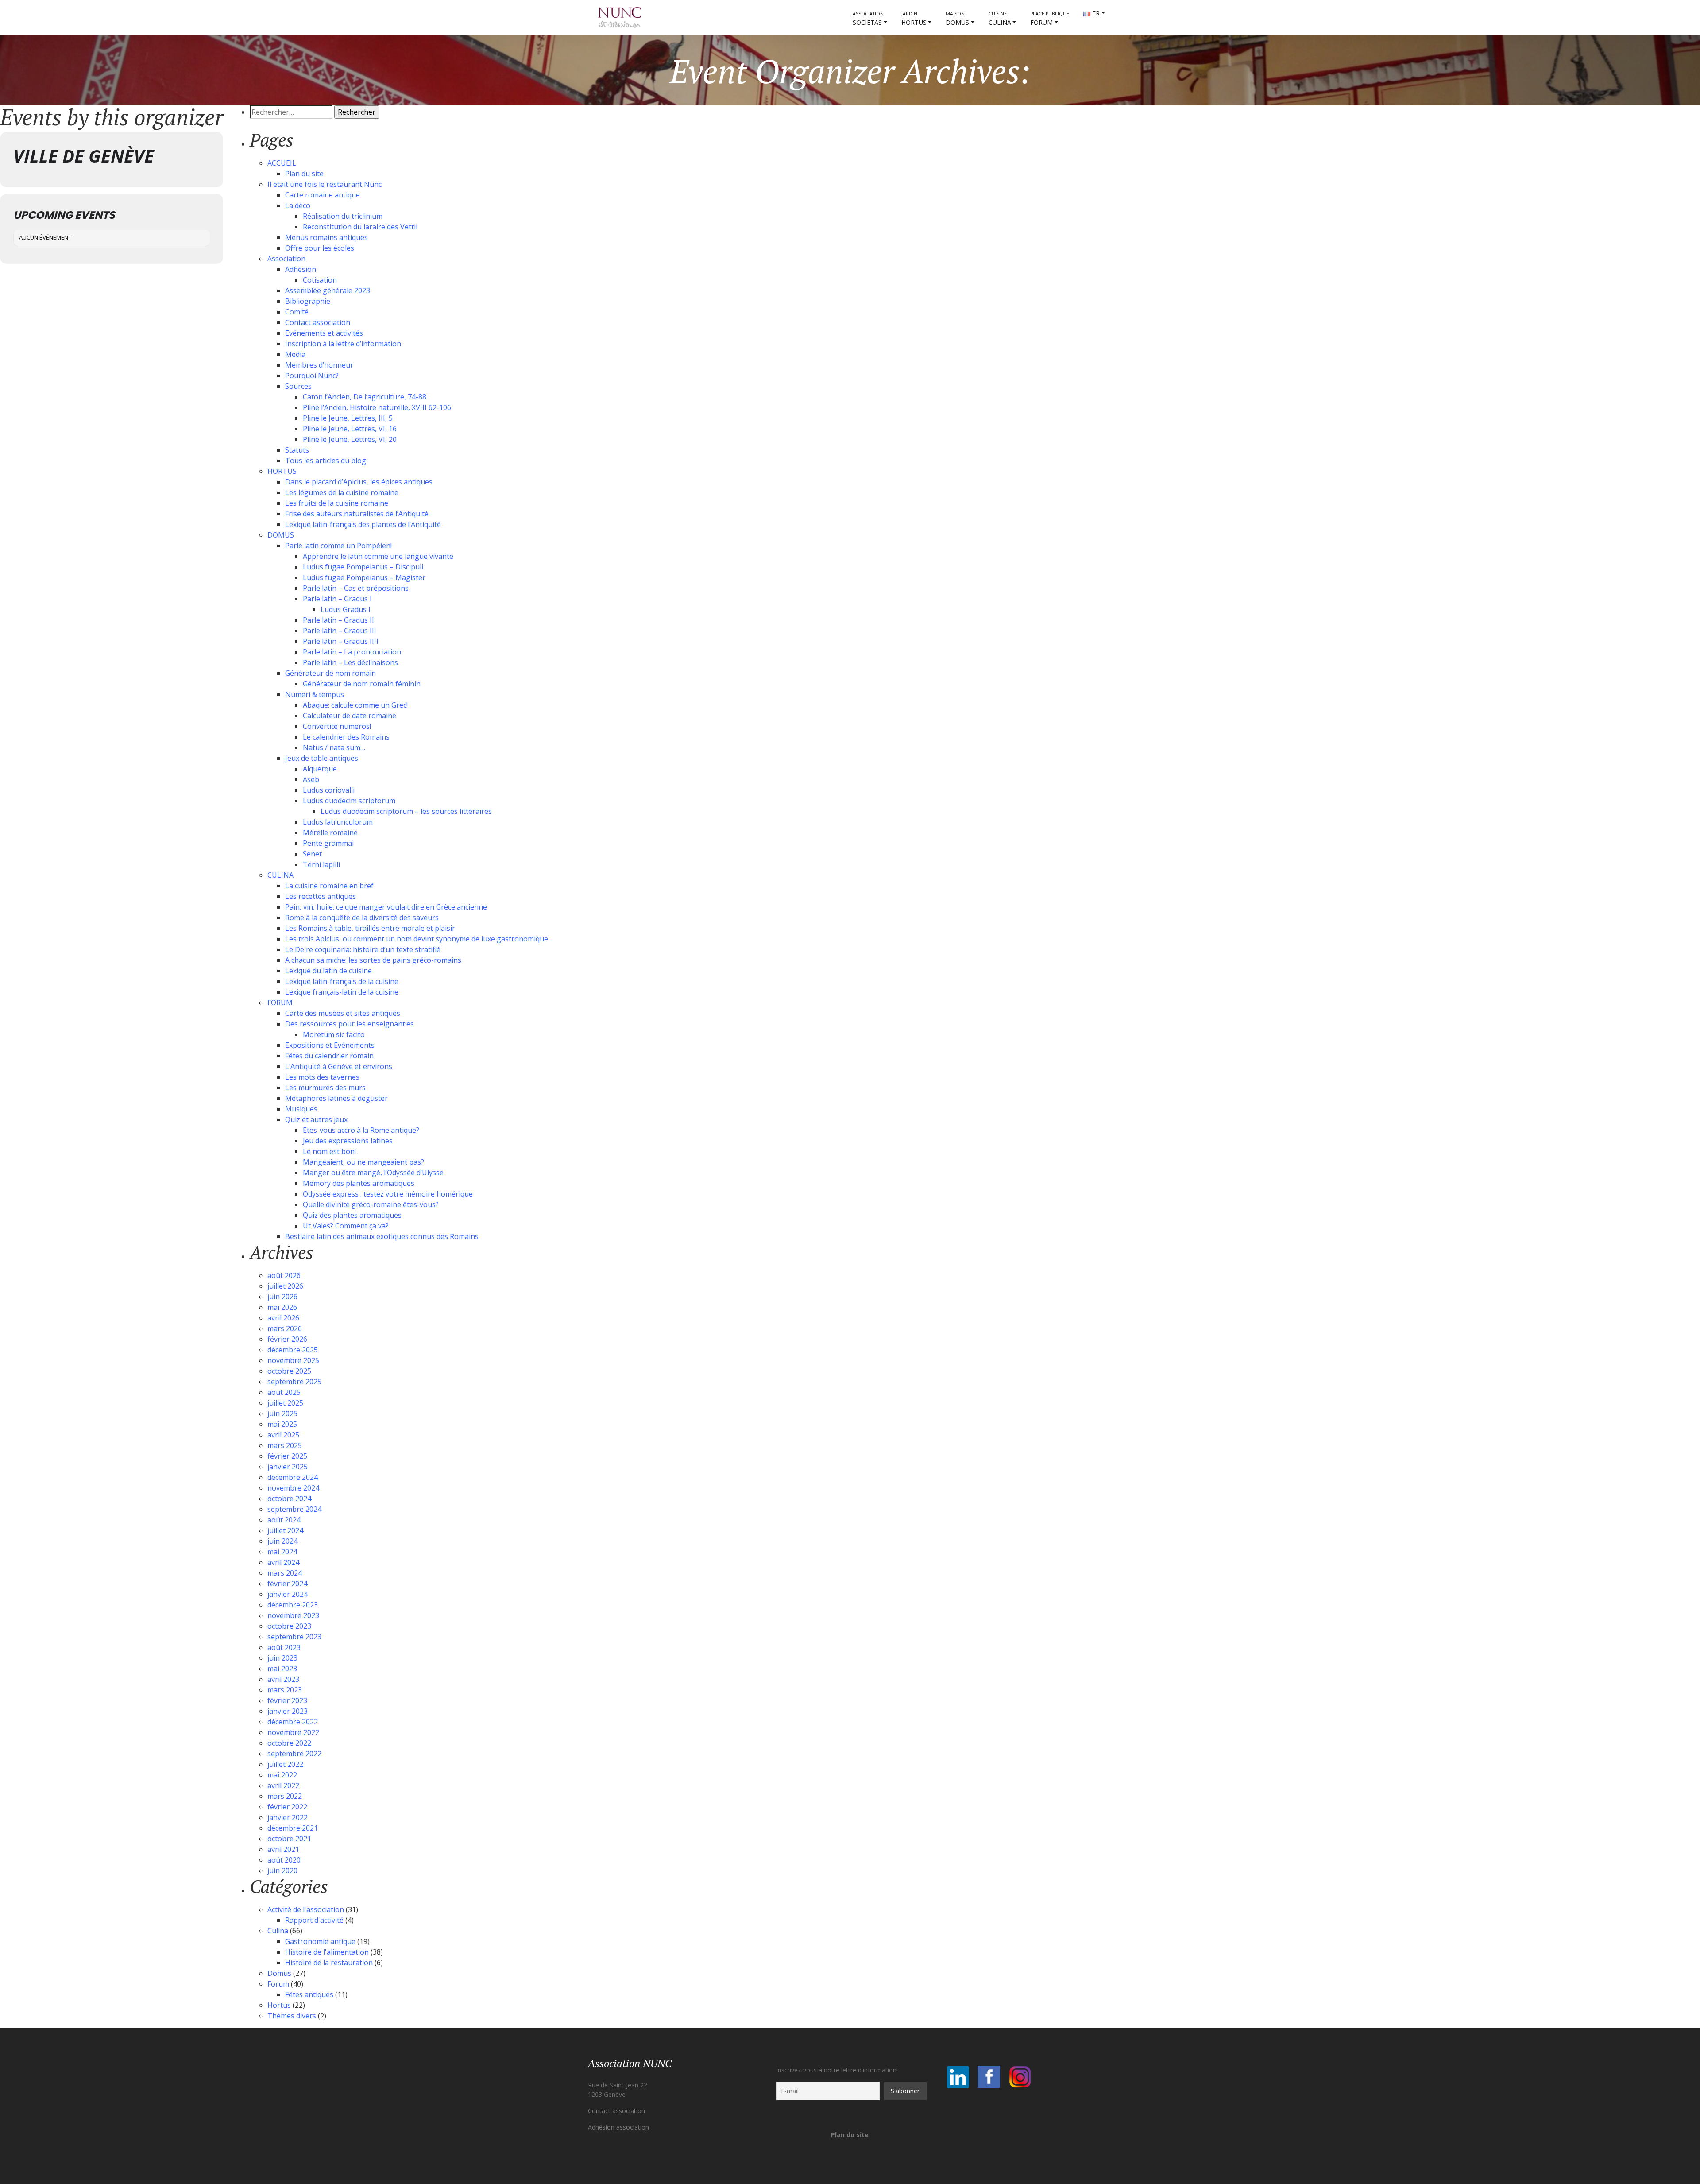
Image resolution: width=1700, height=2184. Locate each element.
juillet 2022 (285, 1764)
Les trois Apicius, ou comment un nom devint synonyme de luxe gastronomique (417, 939)
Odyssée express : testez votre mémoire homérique (388, 1194)
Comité (297, 312)
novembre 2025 (293, 1360)
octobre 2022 (289, 1743)
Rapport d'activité (314, 1920)
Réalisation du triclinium (343, 216)
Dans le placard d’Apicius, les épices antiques (359, 482)
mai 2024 (282, 1552)
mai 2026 (282, 1307)
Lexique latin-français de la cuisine (342, 981)
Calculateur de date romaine (350, 716)
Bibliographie (308, 301)
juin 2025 (282, 1413)
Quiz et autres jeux (316, 1119)
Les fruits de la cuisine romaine (337, 503)
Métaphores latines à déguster (336, 1098)
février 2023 (287, 1700)
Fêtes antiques (309, 1994)
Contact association (318, 322)
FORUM (1050, 19)
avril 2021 (283, 1849)
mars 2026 (285, 1328)
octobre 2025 (289, 1371)
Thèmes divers (292, 2016)
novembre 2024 (293, 1488)
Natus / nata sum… (334, 747)
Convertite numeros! (337, 726)
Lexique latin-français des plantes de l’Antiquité (363, 524)
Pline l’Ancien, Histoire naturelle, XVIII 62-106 (377, 407)
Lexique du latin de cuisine (328, 971)
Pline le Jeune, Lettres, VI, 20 (350, 439)
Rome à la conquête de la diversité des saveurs (362, 918)
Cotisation (320, 280)
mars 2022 (285, 1796)
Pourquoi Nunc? (312, 376)
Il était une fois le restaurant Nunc (325, 184)
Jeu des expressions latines (348, 1141)
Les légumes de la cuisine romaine (342, 492)
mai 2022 (282, 1775)
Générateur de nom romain (330, 673)
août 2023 (284, 1647)
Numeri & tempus (315, 694)
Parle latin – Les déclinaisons (350, 662)
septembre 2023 (294, 1637)
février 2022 (287, 1807)
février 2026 (287, 1339)
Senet (312, 854)
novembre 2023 (293, 1615)
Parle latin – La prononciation (352, 652)
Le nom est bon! (329, 1151)
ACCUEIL (282, 163)
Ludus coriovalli (329, 790)
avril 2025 (283, 1435)
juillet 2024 (285, 1530)
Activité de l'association (306, 1909)
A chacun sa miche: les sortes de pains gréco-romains (373, 960)
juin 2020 (282, 1870)
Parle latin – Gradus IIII (341, 641)
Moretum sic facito (334, 1034)
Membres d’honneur (319, 365)
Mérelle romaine (330, 833)
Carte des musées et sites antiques (343, 1013)
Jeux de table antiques (322, 758)
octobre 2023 (289, 1626)
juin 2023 (282, 1658)
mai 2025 (282, 1424)
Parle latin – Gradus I (337, 599)
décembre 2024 (293, 1477)
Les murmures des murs (325, 1088)
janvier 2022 (288, 1817)
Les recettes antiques (321, 896)
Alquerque (320, 769)
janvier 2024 (288, 1594)
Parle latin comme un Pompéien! (338, 546)
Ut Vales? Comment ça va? (346, 1226)
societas (868, 19)
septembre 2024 (294, 1509)
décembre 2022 (293, 1722)
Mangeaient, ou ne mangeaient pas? (363, 1162)
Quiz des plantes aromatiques (352, 1215)
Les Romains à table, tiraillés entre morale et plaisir (370, 928)
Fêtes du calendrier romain (329, 1056)
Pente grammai (328, 843)
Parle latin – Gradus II (338, 620)
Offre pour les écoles (320, 248)
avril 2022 (283, 1785)
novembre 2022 (293, 1732)
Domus (279, 1973)
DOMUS (957, 19)
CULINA (1000, 19)
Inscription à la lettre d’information (343, 344)
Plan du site (304, 174)
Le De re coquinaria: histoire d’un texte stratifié (363, 949)
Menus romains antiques (326, 237)
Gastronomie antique (320, 1941)
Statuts (297, 450)
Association (286, 259)
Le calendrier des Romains (346, 737)
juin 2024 (282, 1541)
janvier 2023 (288, 1711)
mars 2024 (285, 1573)
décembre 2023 (293, 1605)
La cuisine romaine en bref (329, 886)
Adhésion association (618, 2127)
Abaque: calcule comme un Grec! (355, 705)
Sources (298, 386)
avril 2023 (283, 1679)
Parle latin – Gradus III (340, 631)
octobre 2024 (289, 1499)
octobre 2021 (289, 1839)
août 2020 (284, 1860)
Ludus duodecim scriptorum (349, 801)
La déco (298, 205)
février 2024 (287, 1584)
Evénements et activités (324, 333)
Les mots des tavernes (322, 1077)
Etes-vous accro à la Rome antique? (361, 1130)
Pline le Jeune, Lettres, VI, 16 (350, 429)
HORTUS (914, 19)
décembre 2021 (293, 1828)
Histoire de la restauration (329, 1963)
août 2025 (284, 1392)
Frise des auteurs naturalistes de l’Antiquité (357, 514)
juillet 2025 (285, 1403)
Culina (278, 1931)
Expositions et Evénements (330, 1045)
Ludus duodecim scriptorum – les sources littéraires (406, 811)
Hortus (279, 2005)
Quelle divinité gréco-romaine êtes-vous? (371, 1204)
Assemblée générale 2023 (328, 290)
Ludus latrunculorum (338, 822)
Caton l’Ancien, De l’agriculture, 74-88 (365, 397)
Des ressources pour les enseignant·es (350, 1024)
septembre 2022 (294, 1754)
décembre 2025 (293, 1350)
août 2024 (284, 1520)
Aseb (311, 779)
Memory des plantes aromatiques (359, 1183)
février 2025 (287, 1456)
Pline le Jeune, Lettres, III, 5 (348, 418)
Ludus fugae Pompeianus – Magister (364, 577)
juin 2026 (282, 1297)
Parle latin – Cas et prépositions (356, 588)
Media (295, 354)
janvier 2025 (288, 1467)
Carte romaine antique (323, 195)
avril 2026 (283, 1318)
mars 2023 (285, 1690)
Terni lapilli (321, 864)
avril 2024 (283, 1562)
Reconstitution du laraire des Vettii (360, 227)
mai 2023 (282, 1669)
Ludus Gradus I (346, 609)
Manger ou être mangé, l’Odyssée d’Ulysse (373, 1173)
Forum (278, 1984)
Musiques (301, 1109)
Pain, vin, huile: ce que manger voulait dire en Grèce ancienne (386, 907)
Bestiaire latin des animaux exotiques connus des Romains (382, 1236)
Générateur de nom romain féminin (362, 684)
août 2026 (284, 1275)
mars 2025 (285, 1445)
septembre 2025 (294, 1382)
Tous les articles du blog (326, 461)
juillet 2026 (285, 1286)
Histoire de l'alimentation (327, 1952)
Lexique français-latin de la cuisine (342, 992)
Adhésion (301, 269)
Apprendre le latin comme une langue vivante (378, 556)
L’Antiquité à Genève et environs (339, 1066)
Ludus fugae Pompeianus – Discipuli (363, 567)
